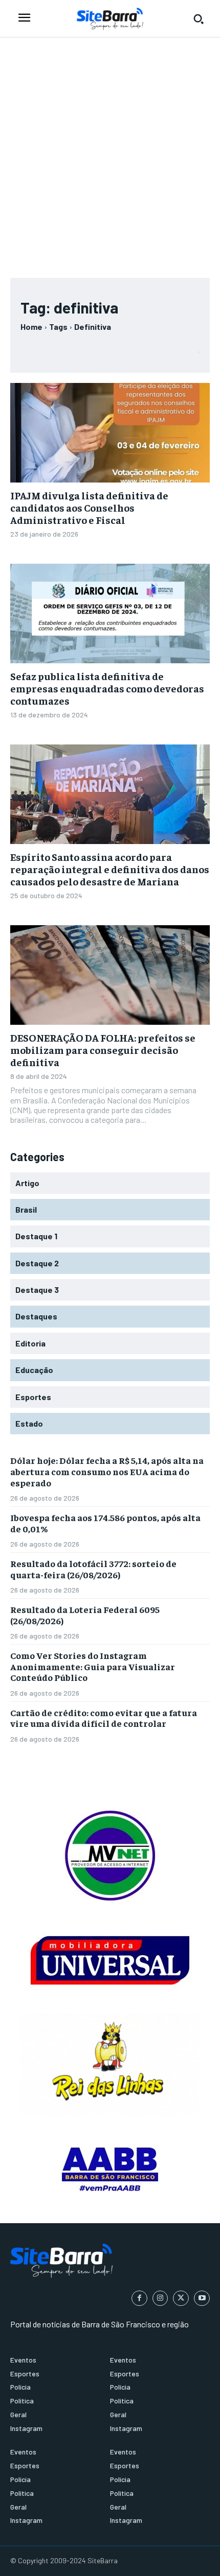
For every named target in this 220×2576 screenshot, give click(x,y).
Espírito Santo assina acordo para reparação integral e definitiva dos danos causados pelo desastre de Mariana (110, 869)
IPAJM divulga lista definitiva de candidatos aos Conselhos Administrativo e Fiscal (89, 507)
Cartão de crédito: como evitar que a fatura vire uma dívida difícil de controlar (104, 1718)
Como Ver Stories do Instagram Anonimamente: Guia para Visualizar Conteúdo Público (93, 1666)
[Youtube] (202, 2298)
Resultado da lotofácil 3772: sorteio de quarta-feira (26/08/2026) (93, 1569)
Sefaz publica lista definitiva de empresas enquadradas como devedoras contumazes (107, 688)
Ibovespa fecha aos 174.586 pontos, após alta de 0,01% (105, 1523)
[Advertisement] (110, 153)
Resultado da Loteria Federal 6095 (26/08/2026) (85, 1615)
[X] (181, 2298)
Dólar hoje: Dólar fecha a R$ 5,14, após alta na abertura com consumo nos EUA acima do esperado (107, 1471)
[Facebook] (139, 2298)
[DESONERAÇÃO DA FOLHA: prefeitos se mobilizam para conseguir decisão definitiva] (110, 975)
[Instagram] (160, 2298)
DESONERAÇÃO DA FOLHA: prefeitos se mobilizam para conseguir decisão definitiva (103, 1050)
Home (31, 327)
